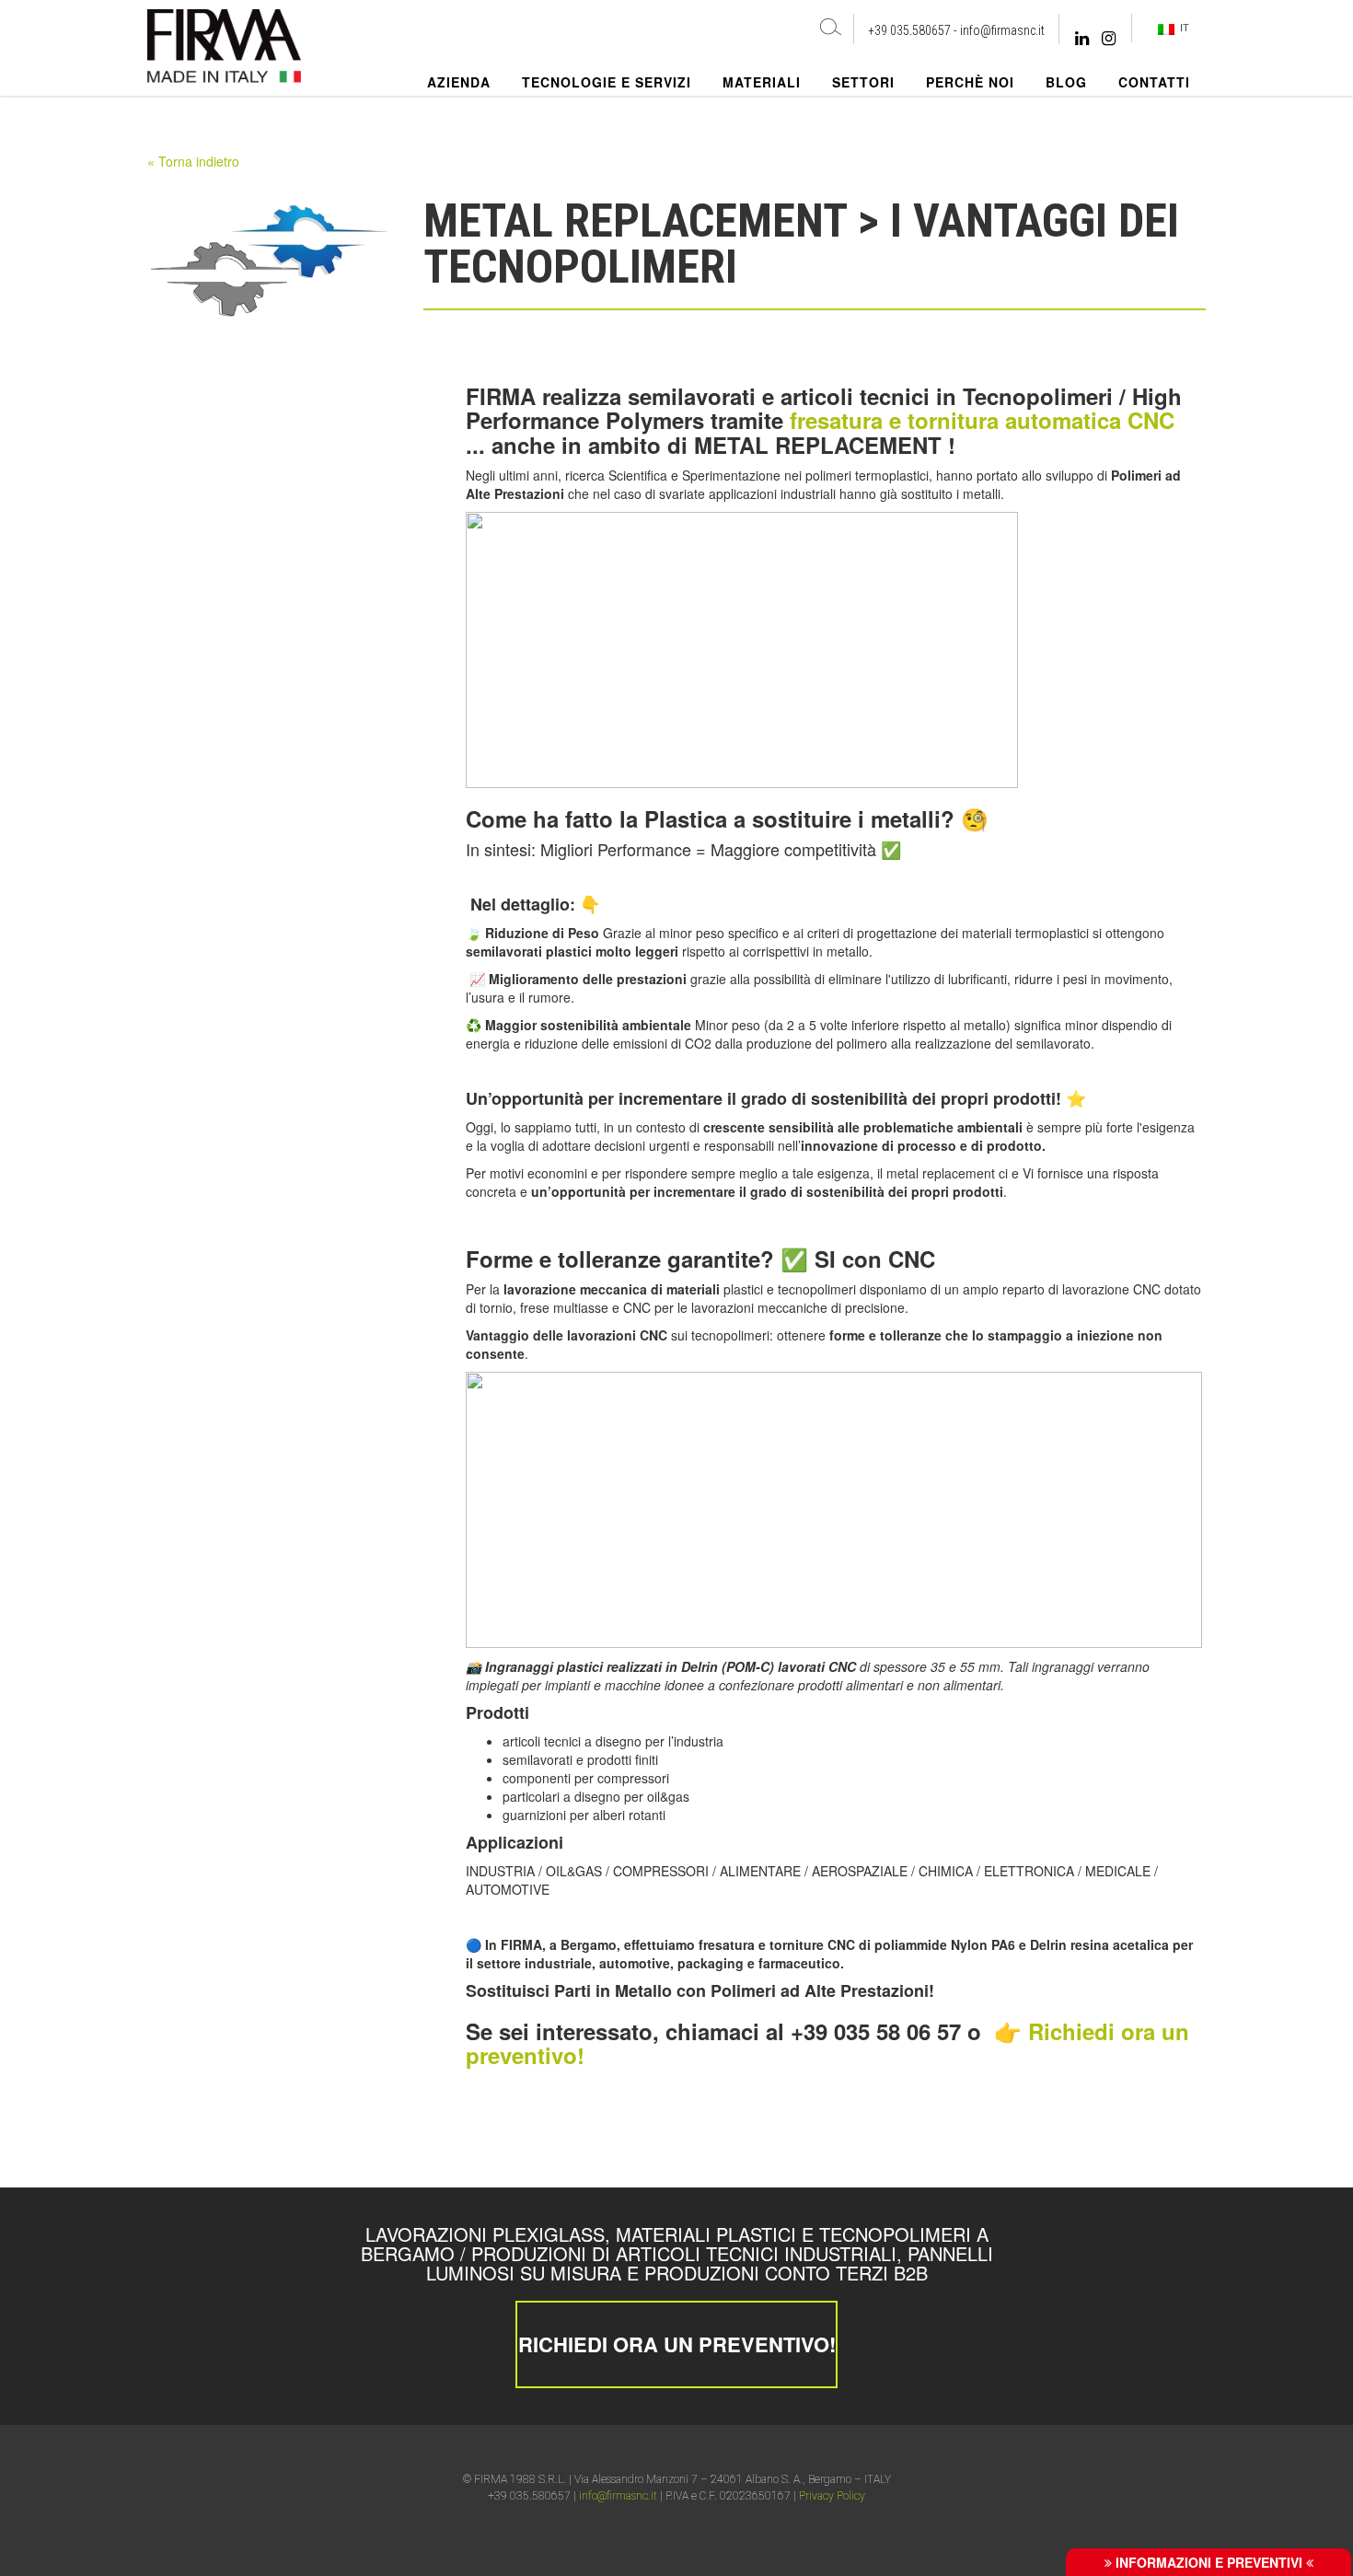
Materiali (762, 82)
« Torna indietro (193, 161)
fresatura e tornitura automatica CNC (982, 420)
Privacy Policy (832, 2496)
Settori (863, 82)
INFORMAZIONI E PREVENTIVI (1209, 2562)
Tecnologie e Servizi (607, 82)
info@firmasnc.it (1002, 30)
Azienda (459, 82)
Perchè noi (970, 82)
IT (1182, 28)
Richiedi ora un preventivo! (677, 2344)
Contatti (1154, 82)
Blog (1066, 82)
